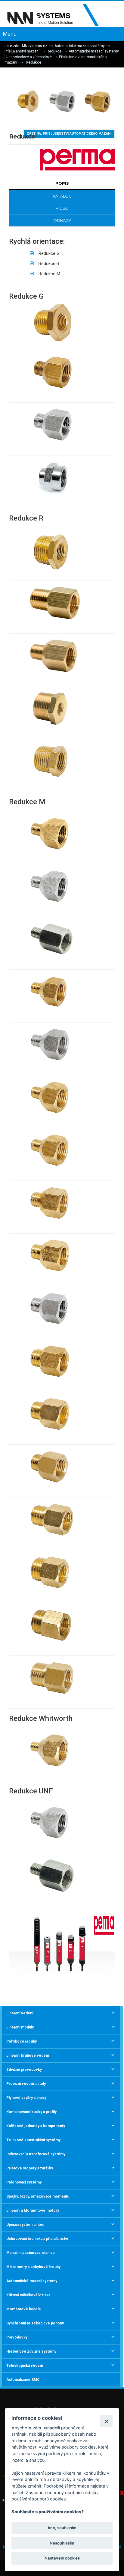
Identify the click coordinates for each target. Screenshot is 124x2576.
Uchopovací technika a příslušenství (37, 2239)
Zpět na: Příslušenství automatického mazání (69, 134)
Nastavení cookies (62, 2558)
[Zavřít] (106, 2421)
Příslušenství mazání (22, 51)
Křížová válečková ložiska (28, 2295)
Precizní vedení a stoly (26, 2084)
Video (62, 208)
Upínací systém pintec (25, 2225)
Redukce (54, 51)
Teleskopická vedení (25, 2366)
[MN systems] (57, 16)
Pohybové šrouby (22, 2041)
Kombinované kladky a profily (31, 2112)
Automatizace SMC (23, 2380)
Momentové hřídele (24, 2309)
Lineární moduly (20, 2027)
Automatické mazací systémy (80, 46)
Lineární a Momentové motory (33, 2210)
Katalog (62, 196)
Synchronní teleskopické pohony (35, 2323)
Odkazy (62, 220)
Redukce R (49, 264)
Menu (10, 34)
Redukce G (49, 253)
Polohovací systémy (24, 2182)
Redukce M (49, 274)
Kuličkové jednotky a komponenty (36, 2126)
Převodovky (17, 2337)
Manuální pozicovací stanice (31, 2253)
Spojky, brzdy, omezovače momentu (38, 2196)
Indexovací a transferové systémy (36, 2154)
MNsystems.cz (35, 46)
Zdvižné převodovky (24, 2070)
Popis (62, 183)
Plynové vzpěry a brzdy (26, 2098)
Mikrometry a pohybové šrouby (33, 2267)
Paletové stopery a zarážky (30, 2168)
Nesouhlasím (62, 2543)
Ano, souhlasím (62, 2528)
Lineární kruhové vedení (28, 2055)
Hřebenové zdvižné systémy (31, 2351)
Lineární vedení (20, 2013)
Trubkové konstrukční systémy (33, 2140)
